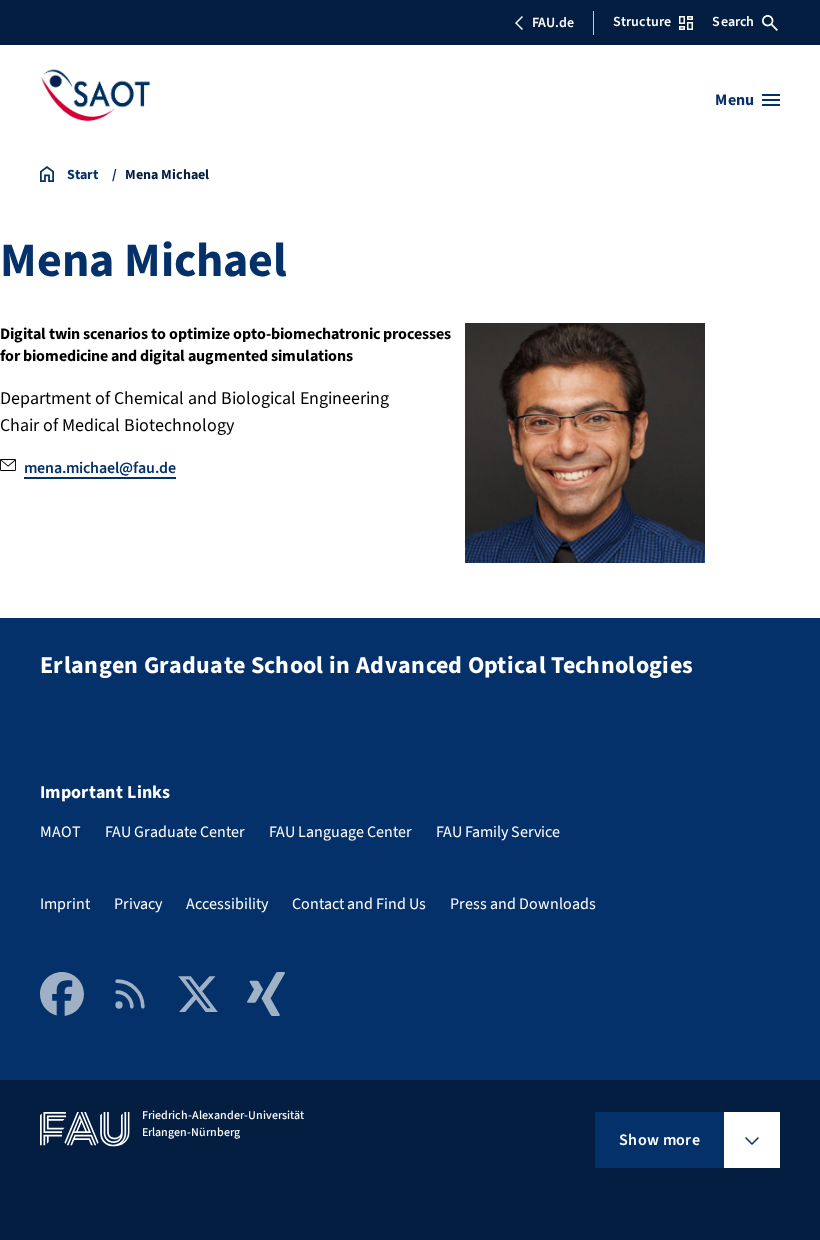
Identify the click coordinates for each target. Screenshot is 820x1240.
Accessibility (227, 904)
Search (733, 22)
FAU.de (553, 23)
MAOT (60, 832)
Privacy (138, 904)
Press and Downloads (523, 904)
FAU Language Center (340, 832)
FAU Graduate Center (175, 832)
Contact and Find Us (359, 904)
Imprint (65, 904)
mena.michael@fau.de (100, 468)
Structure (642, 22)
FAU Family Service (498, 832)
